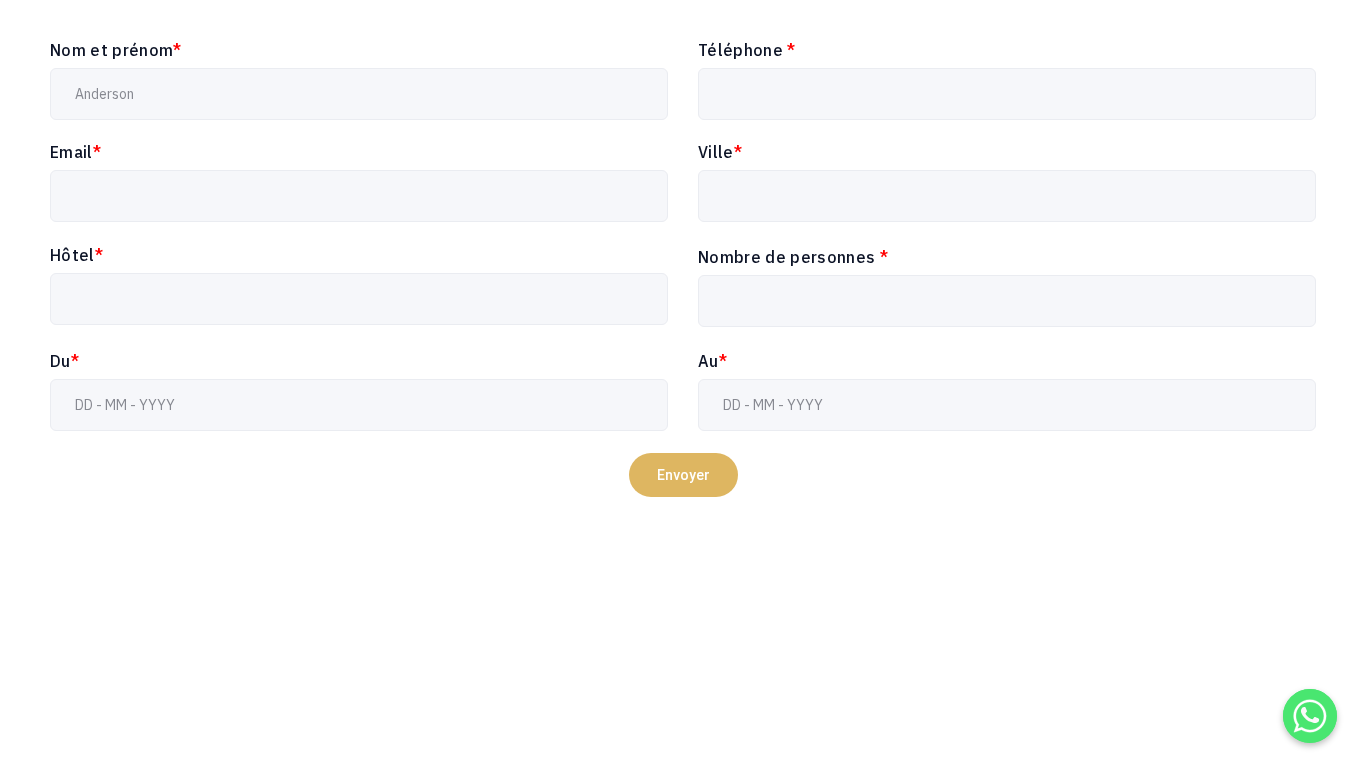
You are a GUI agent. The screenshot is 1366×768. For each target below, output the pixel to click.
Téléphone (747, 50)
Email (75, 152)
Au (712, 361)
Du (64, 361)
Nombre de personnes (793, 257)
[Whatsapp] (1310, 716)
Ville (720, 152)
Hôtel (76, 255)
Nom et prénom (116, 50)
